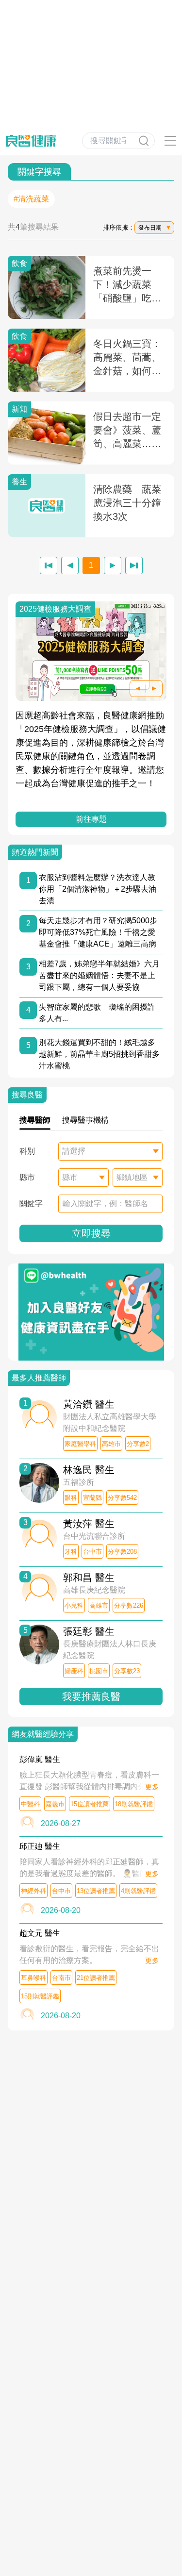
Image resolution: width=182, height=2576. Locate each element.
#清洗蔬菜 (31, 199)
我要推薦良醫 (91, 1696)
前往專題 (91, 819)
